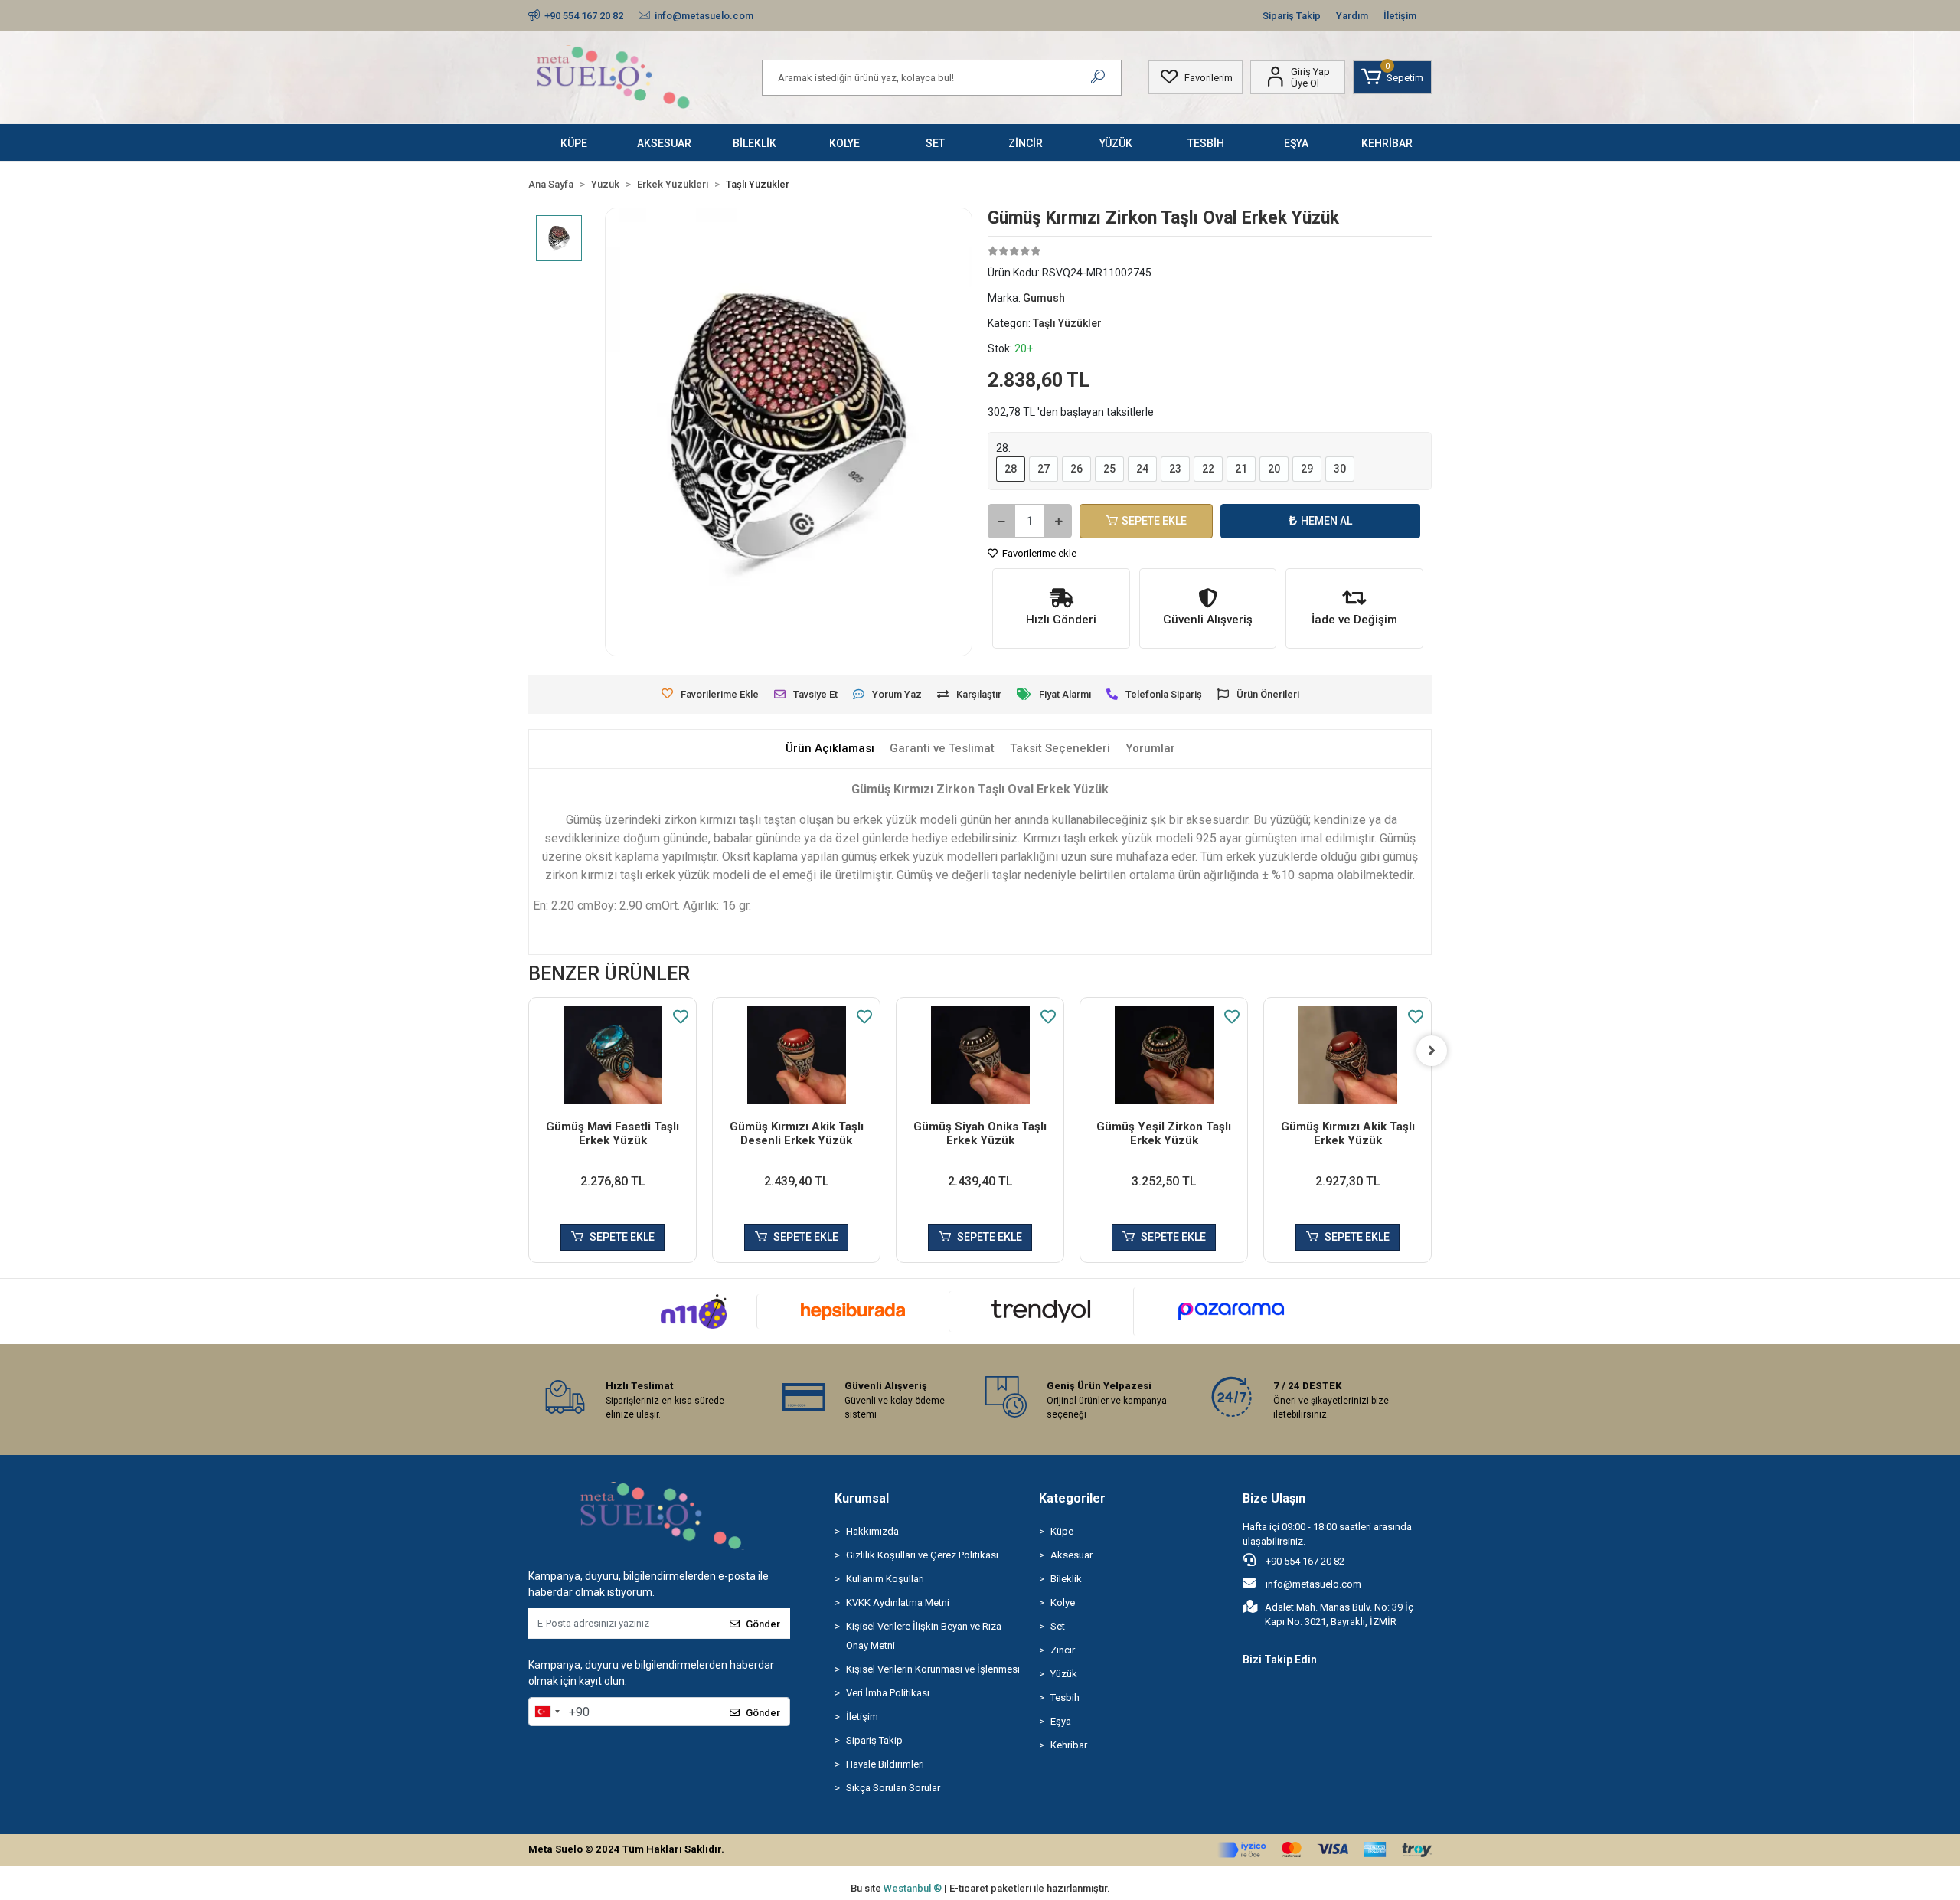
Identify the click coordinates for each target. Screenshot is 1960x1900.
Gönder (763, 1624)
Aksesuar (1071, 1555)
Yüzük (1064, 1674)
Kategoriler (1072, 1498)
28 (1011, 469)
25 (1109, 469)
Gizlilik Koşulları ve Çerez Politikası (922, 1555)
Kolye (1063, 1602)
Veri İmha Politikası (888, 1693)
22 (1208, 469)
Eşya (1061, 1721)
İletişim (1400, 16)
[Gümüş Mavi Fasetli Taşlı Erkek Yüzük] (612, 1055)
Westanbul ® (914, 1888)
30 (1340, 469)
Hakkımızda (872, 1531)
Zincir (1063, 1650)
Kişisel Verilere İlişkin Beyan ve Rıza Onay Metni (924, 1636)
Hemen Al (1326, 521)
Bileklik (1066, 1579)
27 (1044, 469)
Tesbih (1065, 1697)
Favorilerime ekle (1038, 553)
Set (1058, 1626)
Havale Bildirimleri (885, 1764)
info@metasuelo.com (1313, 1584)
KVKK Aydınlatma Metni (898, 1602)
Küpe (1062, 1531)
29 (1307, 469)
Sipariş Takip (1292, 16)
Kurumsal (862, 1498)
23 (1175, 469)
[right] (1432, 1051)
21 (1241, 469)
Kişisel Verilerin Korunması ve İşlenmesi (933, 1669)
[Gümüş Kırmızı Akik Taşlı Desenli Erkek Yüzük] (796, 1055)
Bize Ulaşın (1274, 1498)
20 (1274, 469)
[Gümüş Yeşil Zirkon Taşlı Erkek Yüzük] (1164, 1055)
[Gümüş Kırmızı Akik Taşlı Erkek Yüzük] (1347, 1055)
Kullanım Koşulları (885, 1579)
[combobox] (547, 1712)
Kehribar (1069, 1745)
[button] (1392, 77)
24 (1142, 469)
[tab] (830, 749)
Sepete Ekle (1154, 521)
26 (1076, 469)
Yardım (1352, 16)
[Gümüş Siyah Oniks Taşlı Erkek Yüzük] (980, 1055)
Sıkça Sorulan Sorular (893, 1788)
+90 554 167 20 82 (1304, 1561)
